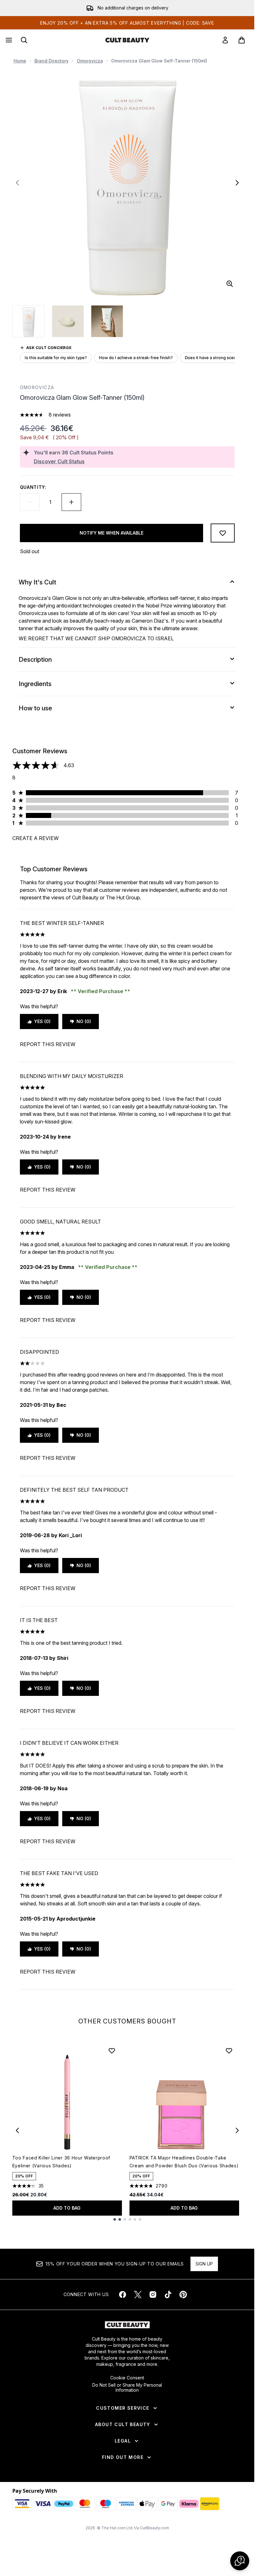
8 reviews (60, 415)
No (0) (84, 1021)
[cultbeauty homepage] (127, 40)
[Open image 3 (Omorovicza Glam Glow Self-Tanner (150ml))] (107, 321)
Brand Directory (51, 61)
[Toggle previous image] (17, 183)
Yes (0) (42, 1021)
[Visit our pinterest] (183, 2295)
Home (20, 61)
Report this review (48, 1044)
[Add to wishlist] (223, 533)
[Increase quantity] (71, 502)
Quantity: (33, 487)
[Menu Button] (8, 40)
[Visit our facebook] (123, 2295)
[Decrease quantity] (30, 502)
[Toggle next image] (237, 183)
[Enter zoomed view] (230, 284)
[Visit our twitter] (138, 2295)
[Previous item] (17, 2130)
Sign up (204, 2264)
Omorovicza (90, 61)
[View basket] (242, 40)
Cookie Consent (127, 2378)
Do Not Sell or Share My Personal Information (127, 2388)
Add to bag (67, 2208)
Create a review (36, 838)
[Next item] (237, 2130)
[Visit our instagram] (153, 2295)
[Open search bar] (24, 40)
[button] (240, 2561)
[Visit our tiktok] (168, 2295)
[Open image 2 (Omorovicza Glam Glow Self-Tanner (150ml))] (68, 321)
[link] (225, 40)
